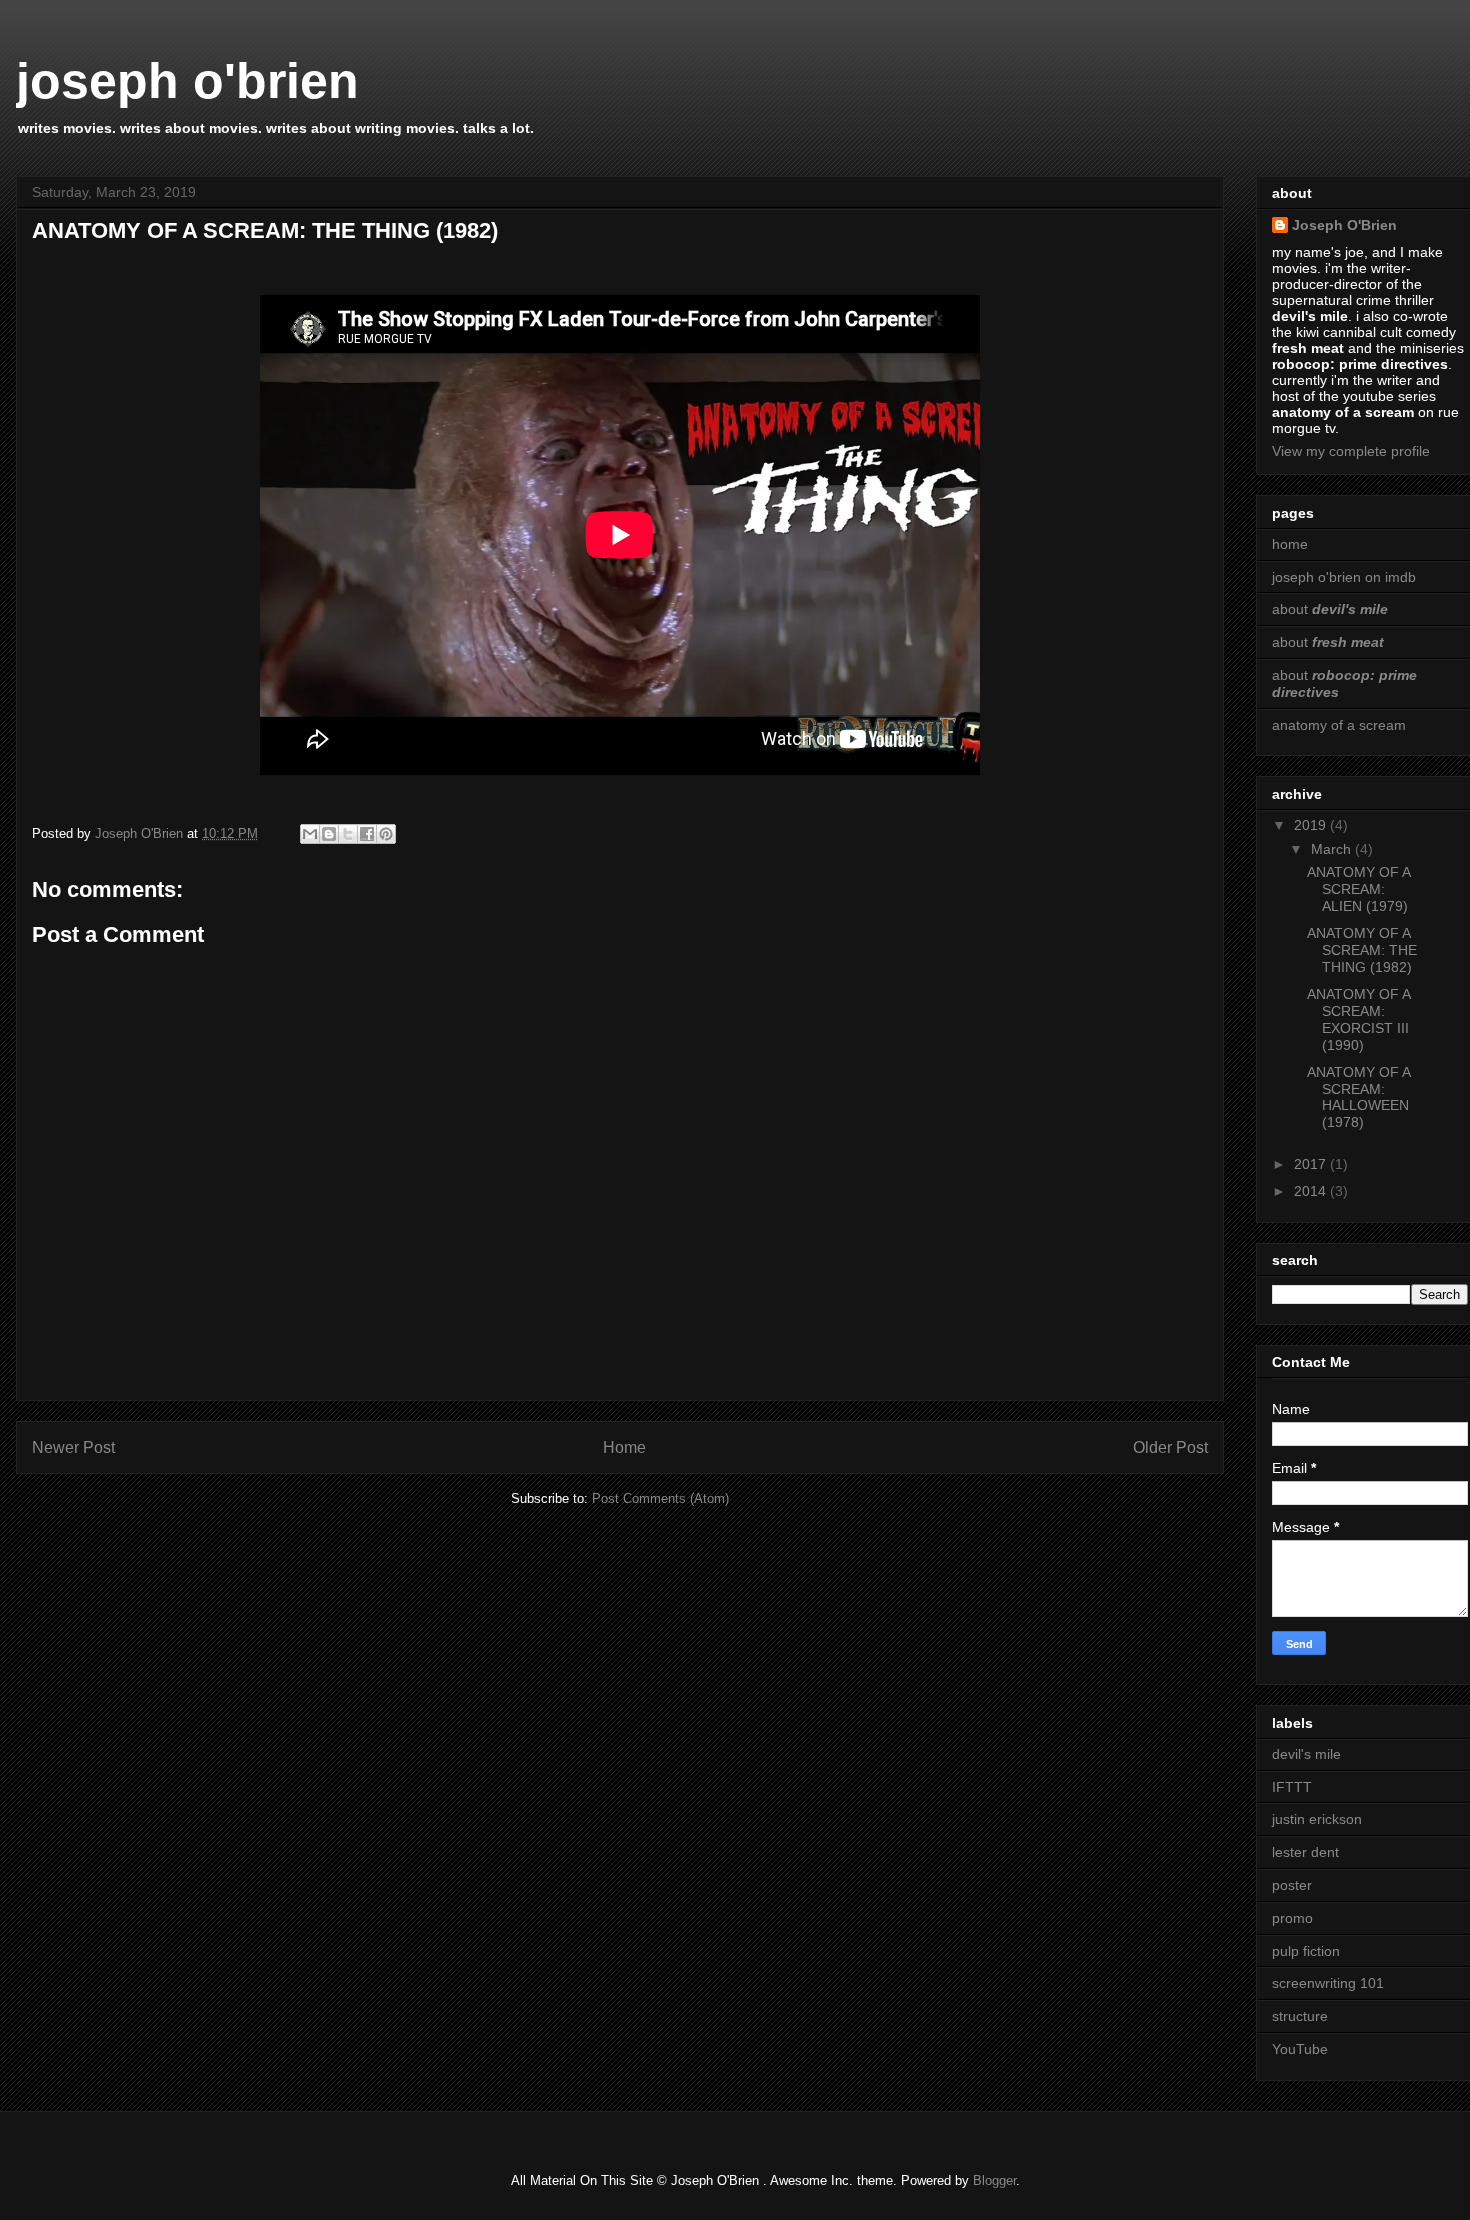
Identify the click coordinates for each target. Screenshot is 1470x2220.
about (1330, 609)
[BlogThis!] (329, 834)
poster (1292, 1885)
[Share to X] (348, 834)
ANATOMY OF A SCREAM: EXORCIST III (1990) (1358, 1019)
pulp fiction (1306, 1951)
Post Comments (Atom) (660, 1498)
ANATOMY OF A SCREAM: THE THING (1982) (1362, 950)
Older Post (1170, 1447)
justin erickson (1317, 1819)
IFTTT (1292, 1787)
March (1333, 849)
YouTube (1300, 2049)
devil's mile (1306, 1754)
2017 (1312, 1164)
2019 (1312, 825)
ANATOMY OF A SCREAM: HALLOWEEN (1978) (1358, 1097)
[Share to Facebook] (367, 834)
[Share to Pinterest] (386, 834)
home (1290, 544)
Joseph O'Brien (1344, 225)
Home (624, 1447)
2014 (1312, 1191)
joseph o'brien (187, 81)
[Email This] (310, 834)
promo (1292, 1918)
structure (1300, 2016)
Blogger (994, 2180)
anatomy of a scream (1339, 725)
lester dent (1305, 1852)
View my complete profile (1351, 451)
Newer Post (73, 1447)
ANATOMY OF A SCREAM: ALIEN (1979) (1358, 889)
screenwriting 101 (1328, 1983)
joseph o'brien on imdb (1344, 577)
